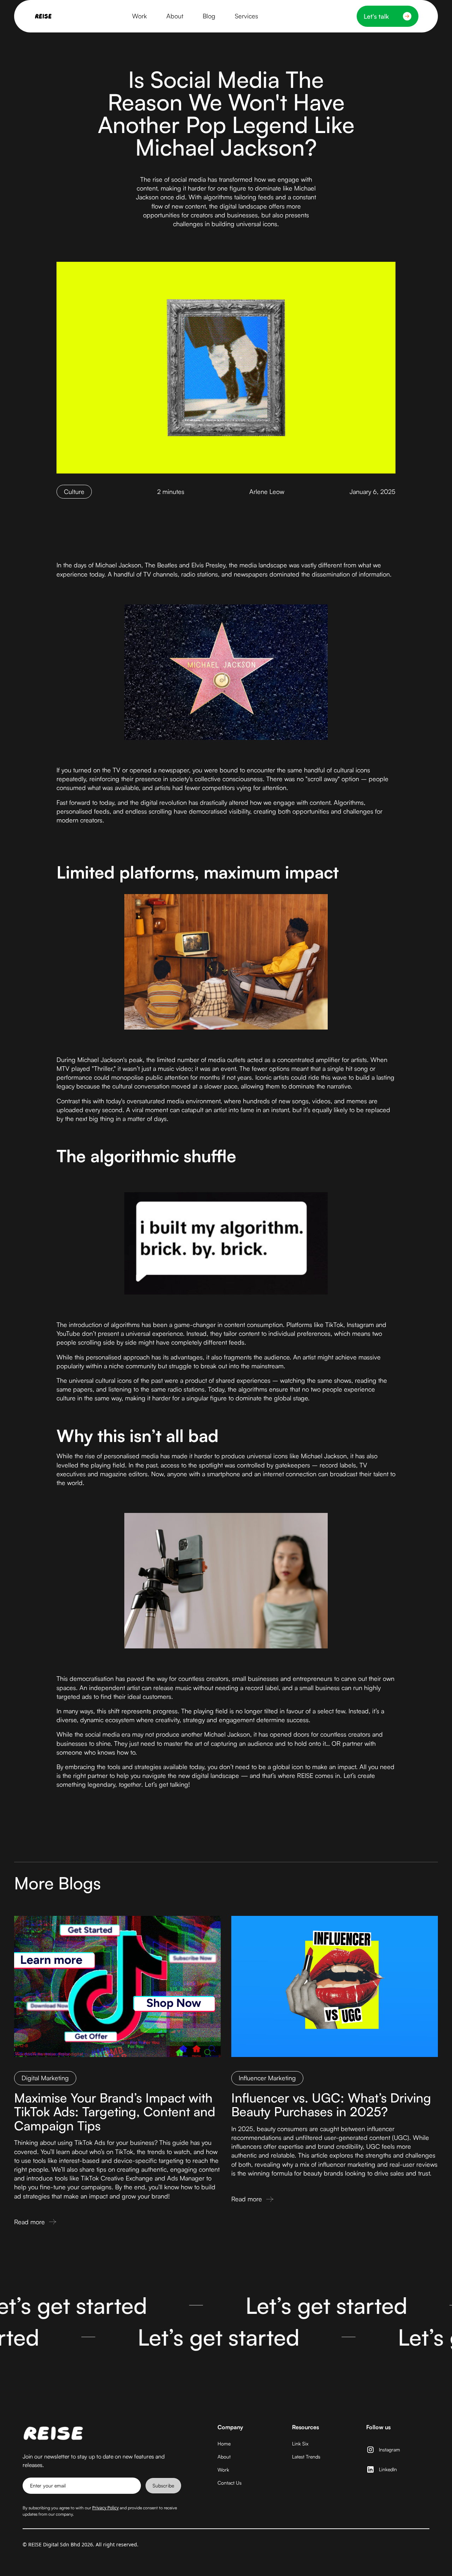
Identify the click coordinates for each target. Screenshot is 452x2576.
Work (223, 2470)
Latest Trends (306, 2457)
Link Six (300, 2444)
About (224, 2457)
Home (224, 2444)
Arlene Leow (267, 491)
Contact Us (230, 2483)
